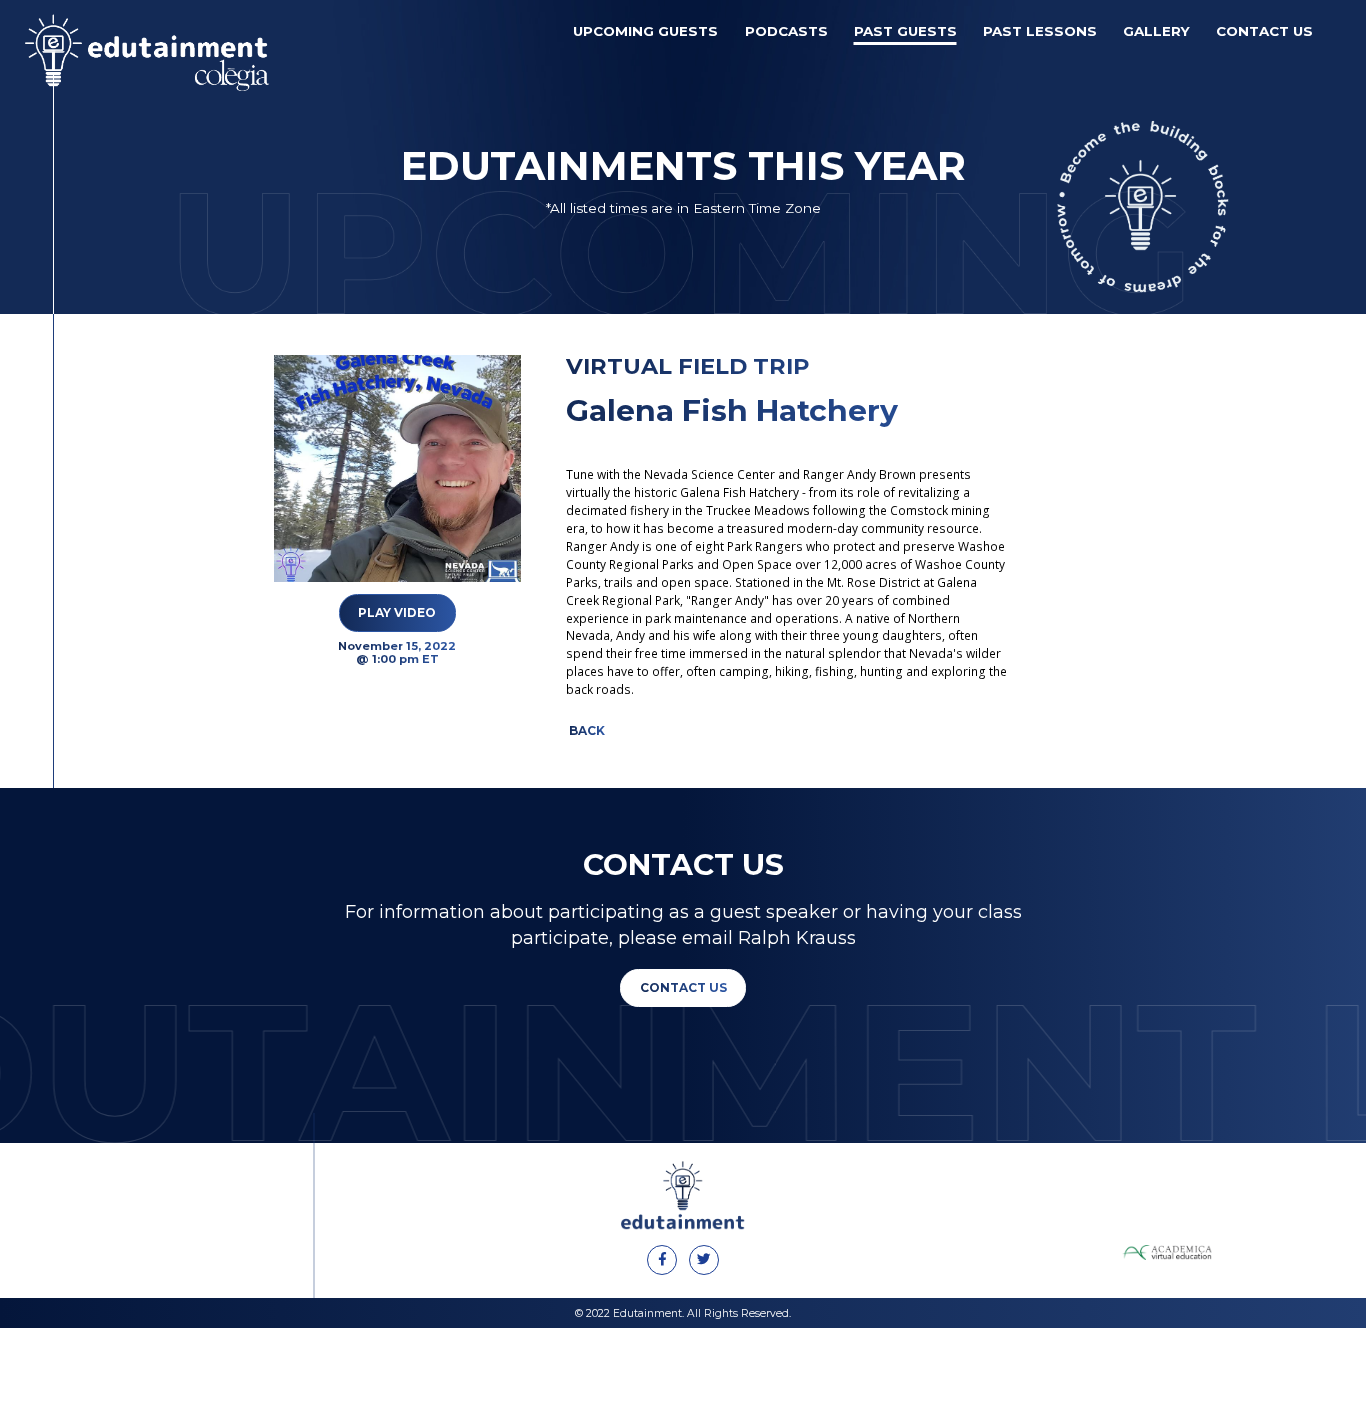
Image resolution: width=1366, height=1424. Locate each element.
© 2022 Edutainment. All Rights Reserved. (683, 1313)
